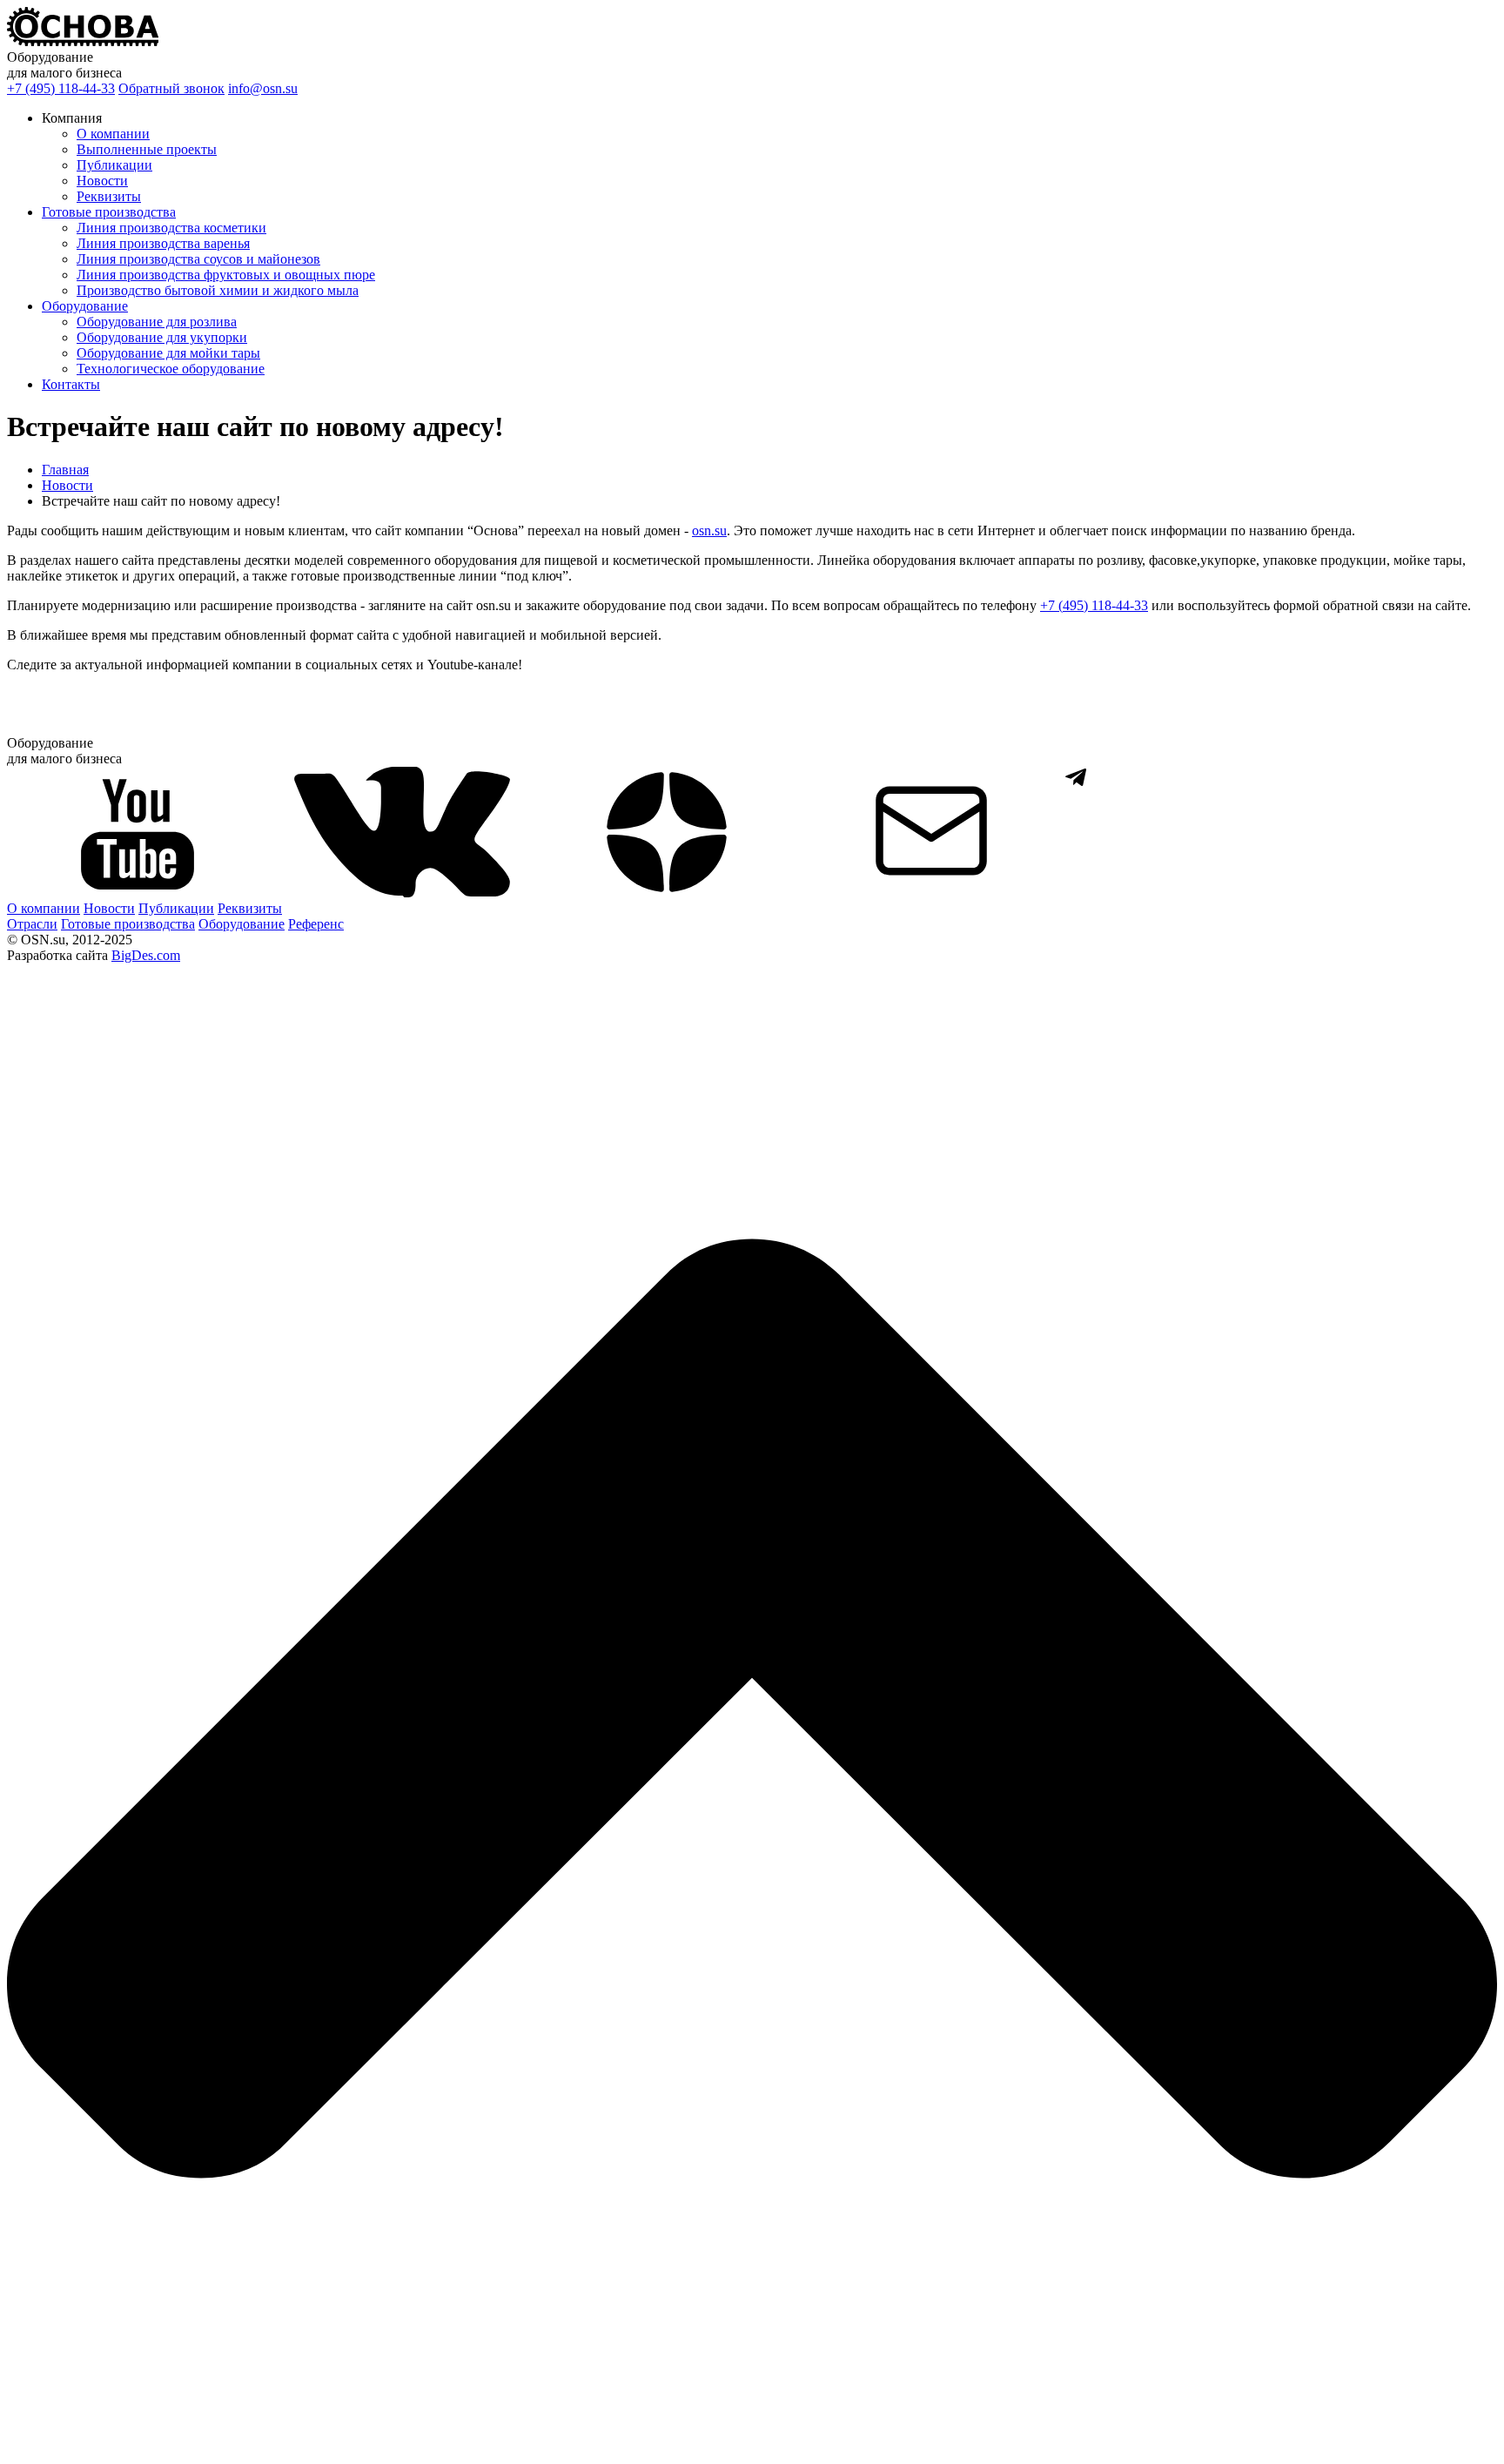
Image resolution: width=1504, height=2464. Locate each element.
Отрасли (32, 924)
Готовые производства (109, 212)
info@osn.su (263, 88)
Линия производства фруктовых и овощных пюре (226, 275)
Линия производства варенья (163, 243)
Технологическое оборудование (171, 369)
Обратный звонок (171, 88)
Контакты (71, 384)
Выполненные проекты (147, 149)
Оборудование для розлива (157, 322)
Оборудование (85, 306)
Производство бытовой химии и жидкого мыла (218, 290)
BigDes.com (146, 955)
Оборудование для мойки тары (168, 353)
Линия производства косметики (171, 228)
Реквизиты (109, 196)
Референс (316, 924)
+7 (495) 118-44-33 (61, 88)
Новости (102, 181)
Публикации (114, 165)
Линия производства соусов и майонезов (198, 259)
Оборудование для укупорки (162, 337)
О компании (113, 134)
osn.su (709, 530)
